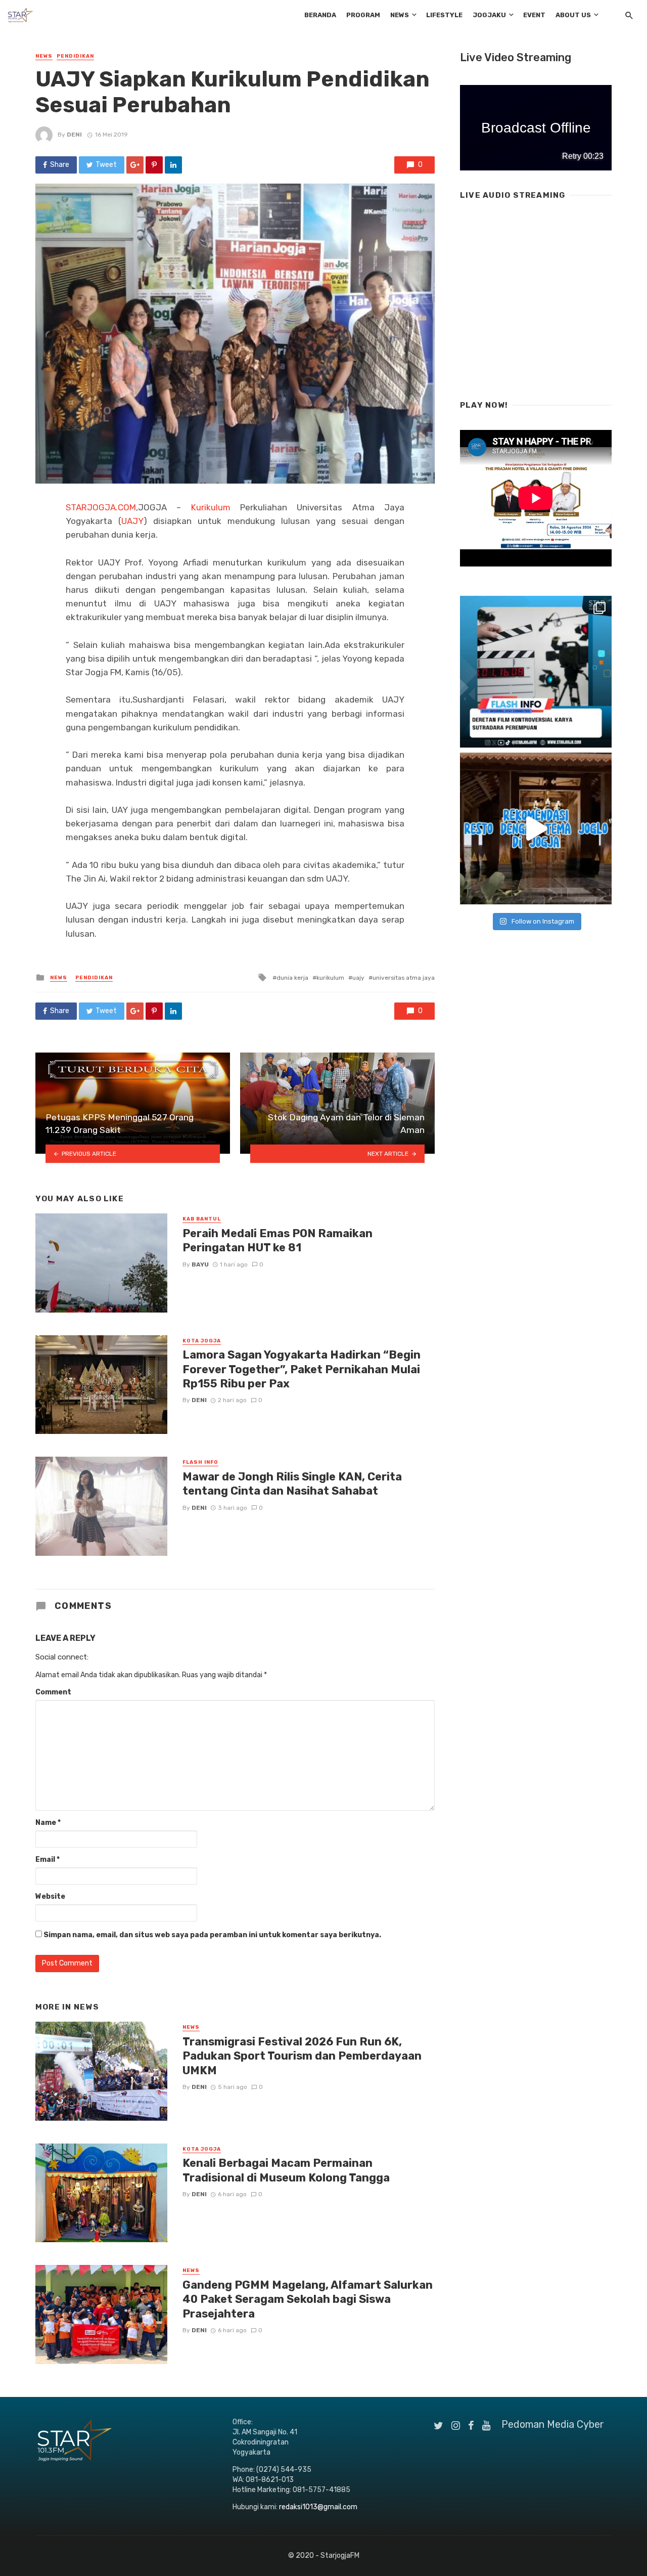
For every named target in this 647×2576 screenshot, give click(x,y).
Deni (74, 135)
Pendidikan (75, 56)
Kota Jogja (202, 1341)
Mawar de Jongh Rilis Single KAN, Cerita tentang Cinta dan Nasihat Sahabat (292, 1484)
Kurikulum (211, 507)
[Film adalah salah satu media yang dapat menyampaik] (536, 672)
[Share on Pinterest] (154, 165)
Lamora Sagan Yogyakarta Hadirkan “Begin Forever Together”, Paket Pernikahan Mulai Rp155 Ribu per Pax (302, 1369)
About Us (573, 15)
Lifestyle (444, 15)
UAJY (132, 521)
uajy (358, 978)
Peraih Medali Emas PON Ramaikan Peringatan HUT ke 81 (278, 1240)
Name (48, 1823)
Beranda (320, 15)
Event (534, 15)
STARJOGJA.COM (101, 507)
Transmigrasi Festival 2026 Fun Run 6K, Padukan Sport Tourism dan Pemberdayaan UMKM (302, 2056)
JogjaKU (489, 15)
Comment (53, 1692)
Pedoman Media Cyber (553, 2424)
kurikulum (330, 978)
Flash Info (200, 1462)
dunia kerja (292, 978)
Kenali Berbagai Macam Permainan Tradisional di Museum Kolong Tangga (286, 2170)
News (400, 15)
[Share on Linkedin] (173, 165)
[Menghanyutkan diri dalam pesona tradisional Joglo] (536, 828)
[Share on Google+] (135, 165)
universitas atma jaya (404, 978)
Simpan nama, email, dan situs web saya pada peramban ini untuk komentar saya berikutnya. (212, 1935)
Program (363, 15)
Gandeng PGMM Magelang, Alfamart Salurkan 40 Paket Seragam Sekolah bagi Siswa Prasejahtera (308, 2299)
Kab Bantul (202, 1219)
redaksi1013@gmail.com (318, 2507)
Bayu (200, 1264)
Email (48, 1860)
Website (50, 1896)
